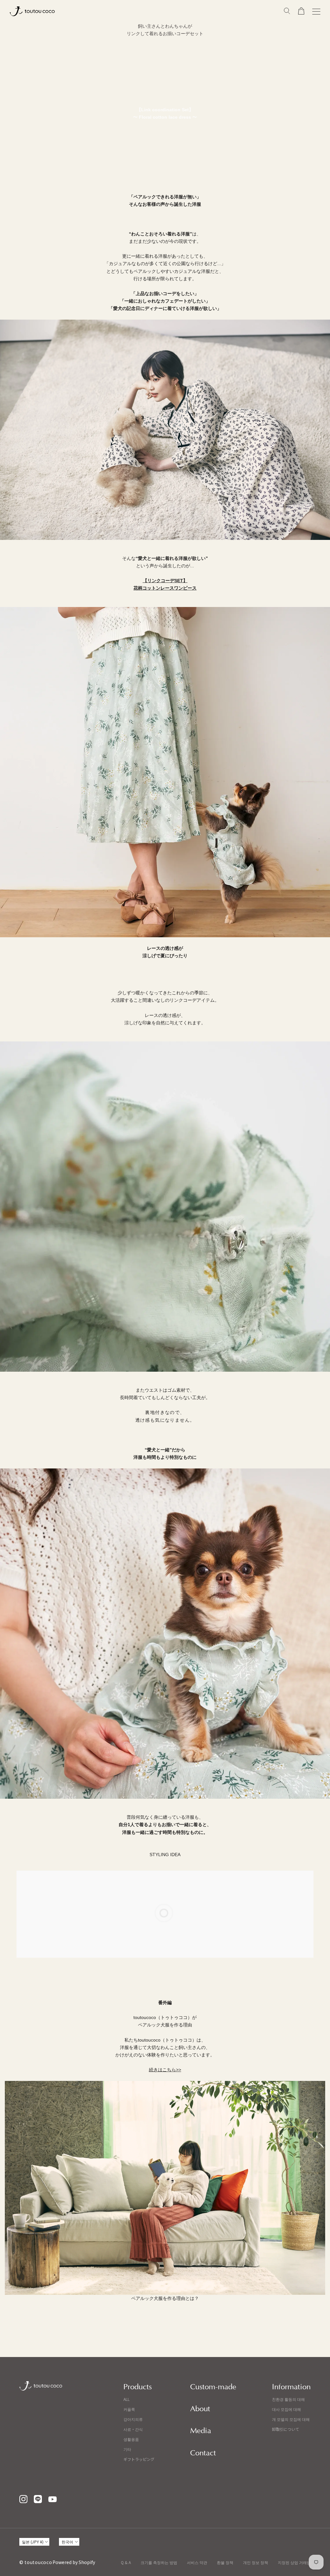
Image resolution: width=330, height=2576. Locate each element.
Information (291, 2387)
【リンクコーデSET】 (165, 581)
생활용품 (131, 2439)
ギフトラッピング (139, 2459)
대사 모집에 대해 (286, 2409)
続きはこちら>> (165, 2070)
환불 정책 (225, 2562)
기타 (127, 2449)
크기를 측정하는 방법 (159, 2562)
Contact (203, 2453)
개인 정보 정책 (256, 2562)
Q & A (126, 2562)
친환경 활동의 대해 (288, 2399)
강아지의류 (133, 2419)
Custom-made (213, 2387)
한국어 (67, 2542)
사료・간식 (133, 2429)
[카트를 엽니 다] (301, 11)
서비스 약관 (197, 2562)
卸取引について (286, 2429)
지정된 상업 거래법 (294, 2562)
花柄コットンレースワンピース (165, 588)
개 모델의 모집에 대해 (291, 2419)
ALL (126, 2399)
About (200, 2409)
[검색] (287, 11)
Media (201, 2431)
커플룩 (129, 2409)
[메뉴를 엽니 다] (316, 11)
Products (138, 2387)
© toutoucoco (36, 2562)
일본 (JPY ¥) (33, 2542)
